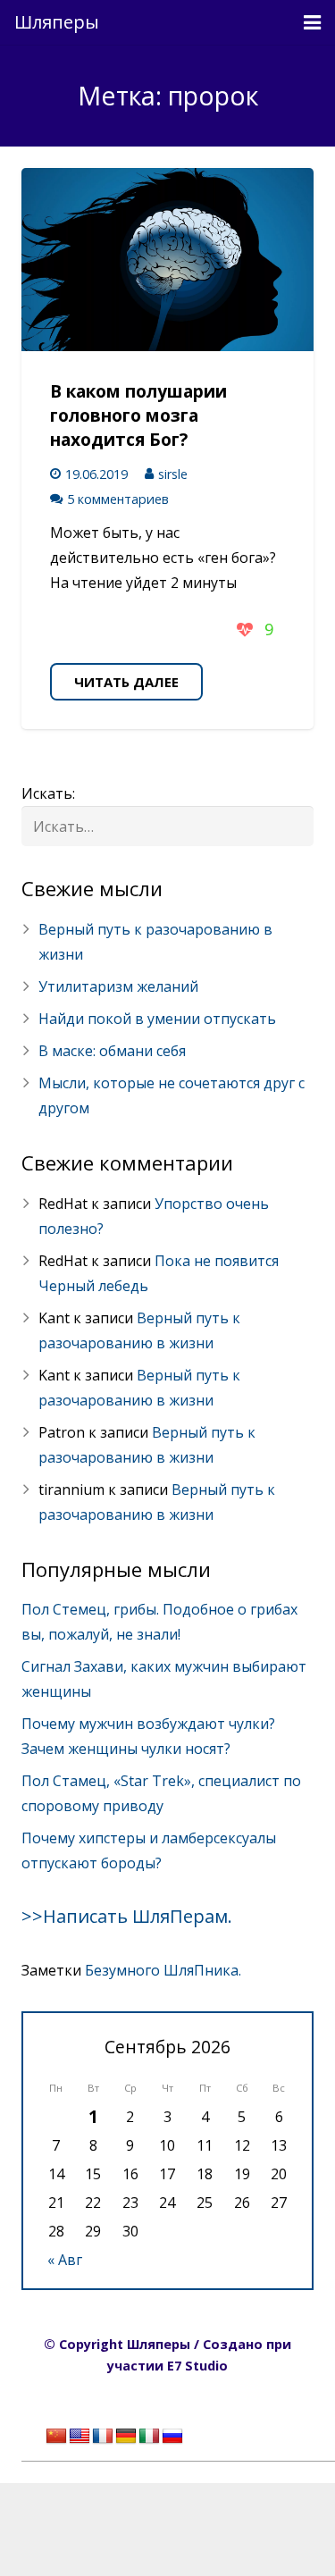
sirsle (173, 474)
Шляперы (57, 22)
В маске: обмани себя (112, 1051)
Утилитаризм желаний (118, 986)
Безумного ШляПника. (163, 1970)
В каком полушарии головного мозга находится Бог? (138, 415)
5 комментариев (118, 499)
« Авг (65, 2260)
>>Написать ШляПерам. (127, 1916)
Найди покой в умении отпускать (157, 1019)
